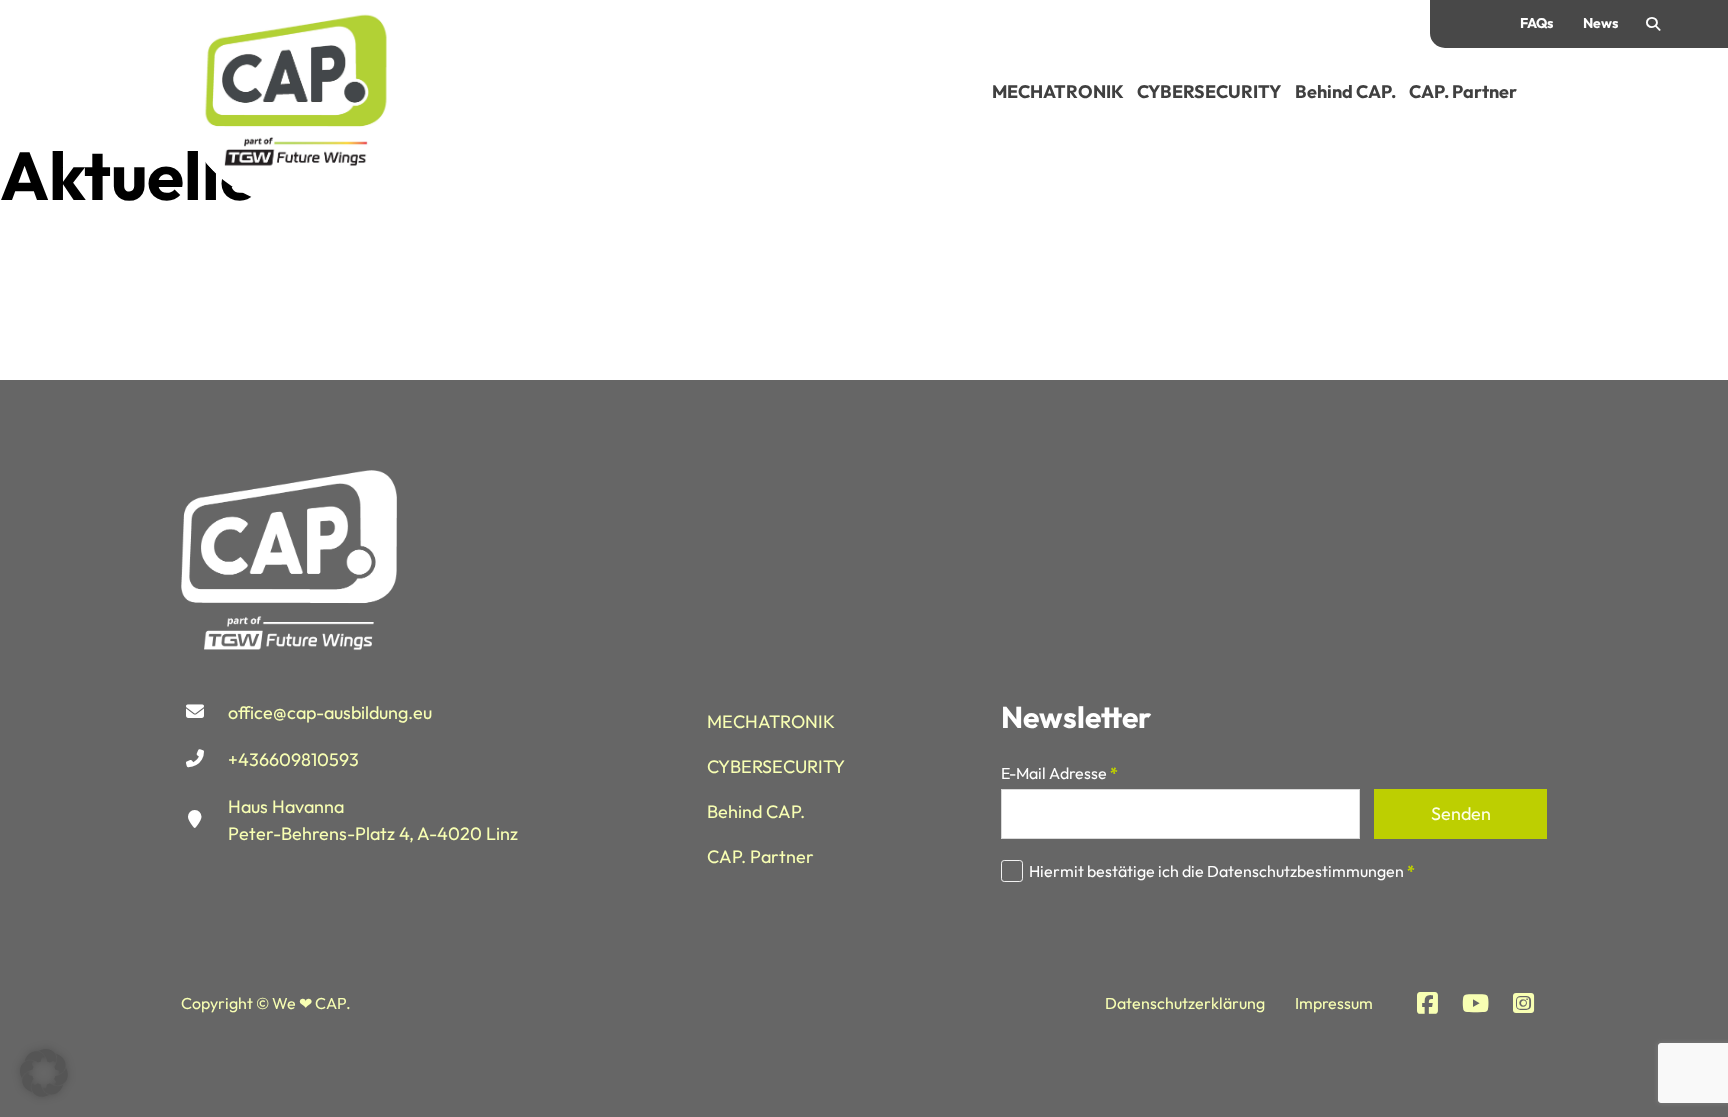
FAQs (1536, 23)
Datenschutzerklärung (1185, 1003)
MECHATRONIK (1058, 91)
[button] (44, 1073)
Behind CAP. (1345, 91)
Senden (1461, 813)
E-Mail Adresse (1059, 773)
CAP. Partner (1463, 91)
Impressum (1334, 1003)
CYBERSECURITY (1209, 91)
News (1600, 23)
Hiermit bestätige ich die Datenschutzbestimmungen (1222, 871)
